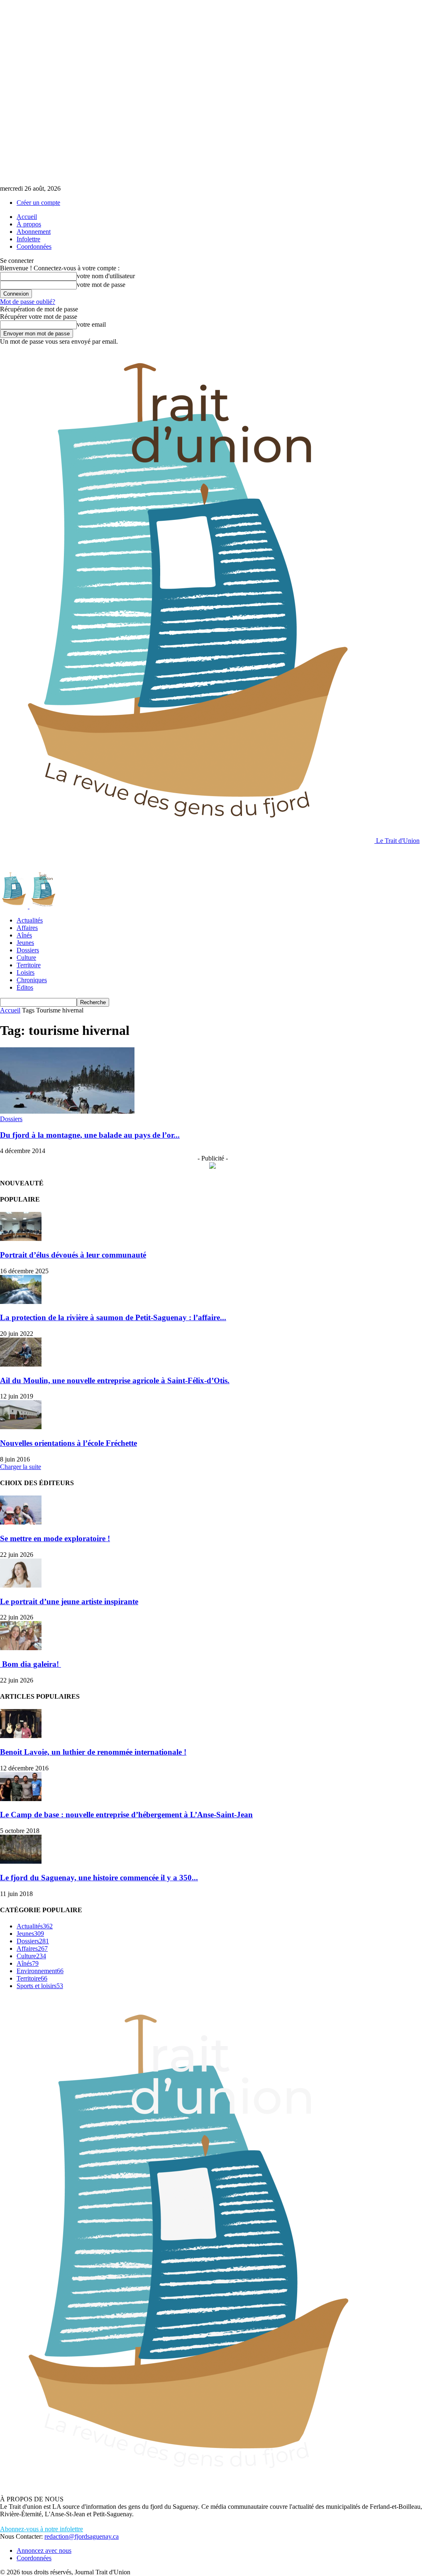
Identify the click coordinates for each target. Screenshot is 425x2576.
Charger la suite (21, 1467)
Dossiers (28, 950)
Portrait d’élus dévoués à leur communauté (73, 1255)
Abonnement (34, 232)
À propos (29, 224)
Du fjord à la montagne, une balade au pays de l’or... (90, 1135)
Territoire (29, 965)
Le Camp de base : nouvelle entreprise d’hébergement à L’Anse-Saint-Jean (126, 1815)
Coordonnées (34, 246)
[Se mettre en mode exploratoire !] (21, 1522)
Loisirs (26, 972)
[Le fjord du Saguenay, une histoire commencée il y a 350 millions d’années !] (21, 1861)
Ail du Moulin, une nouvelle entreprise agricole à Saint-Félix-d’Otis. (115, 1380)
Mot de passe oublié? (28, 302)
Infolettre (28, 239)
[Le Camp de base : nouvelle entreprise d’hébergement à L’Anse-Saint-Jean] (21, 1799)
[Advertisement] (97, 857)
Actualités (30, 920)
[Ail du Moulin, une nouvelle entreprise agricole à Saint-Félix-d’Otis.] (21, 1364)
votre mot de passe (101, 285)
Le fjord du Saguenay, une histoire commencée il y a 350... (99, 1878)
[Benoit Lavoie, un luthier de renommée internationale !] (21, 1736)
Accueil (27, 217)
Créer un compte (38, 203)
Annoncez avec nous (44, 2551)
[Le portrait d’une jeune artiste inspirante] (21, 1585)
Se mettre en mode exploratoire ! (55, 1538)
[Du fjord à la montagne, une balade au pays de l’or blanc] (67, 1111)
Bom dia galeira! (31, 1664)
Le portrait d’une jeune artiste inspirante (69, 1601)
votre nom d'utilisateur (106, 276)
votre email (91, 324)
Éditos (25, 987)
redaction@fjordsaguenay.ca (82, 2536)
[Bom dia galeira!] (21, 1648)
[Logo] (15, 906)
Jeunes (25, 943)
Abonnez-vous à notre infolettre (42, 2529)
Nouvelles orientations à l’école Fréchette (68, 1443)
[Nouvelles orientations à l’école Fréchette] (21, 1427)
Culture (26, 958)
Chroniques (32, 980)
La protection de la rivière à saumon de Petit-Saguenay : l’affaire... (113, 1317)
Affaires (27, 928)
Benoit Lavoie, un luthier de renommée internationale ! (93, 1752)
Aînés (24, 935)
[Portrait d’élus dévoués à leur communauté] (21, 1239)
